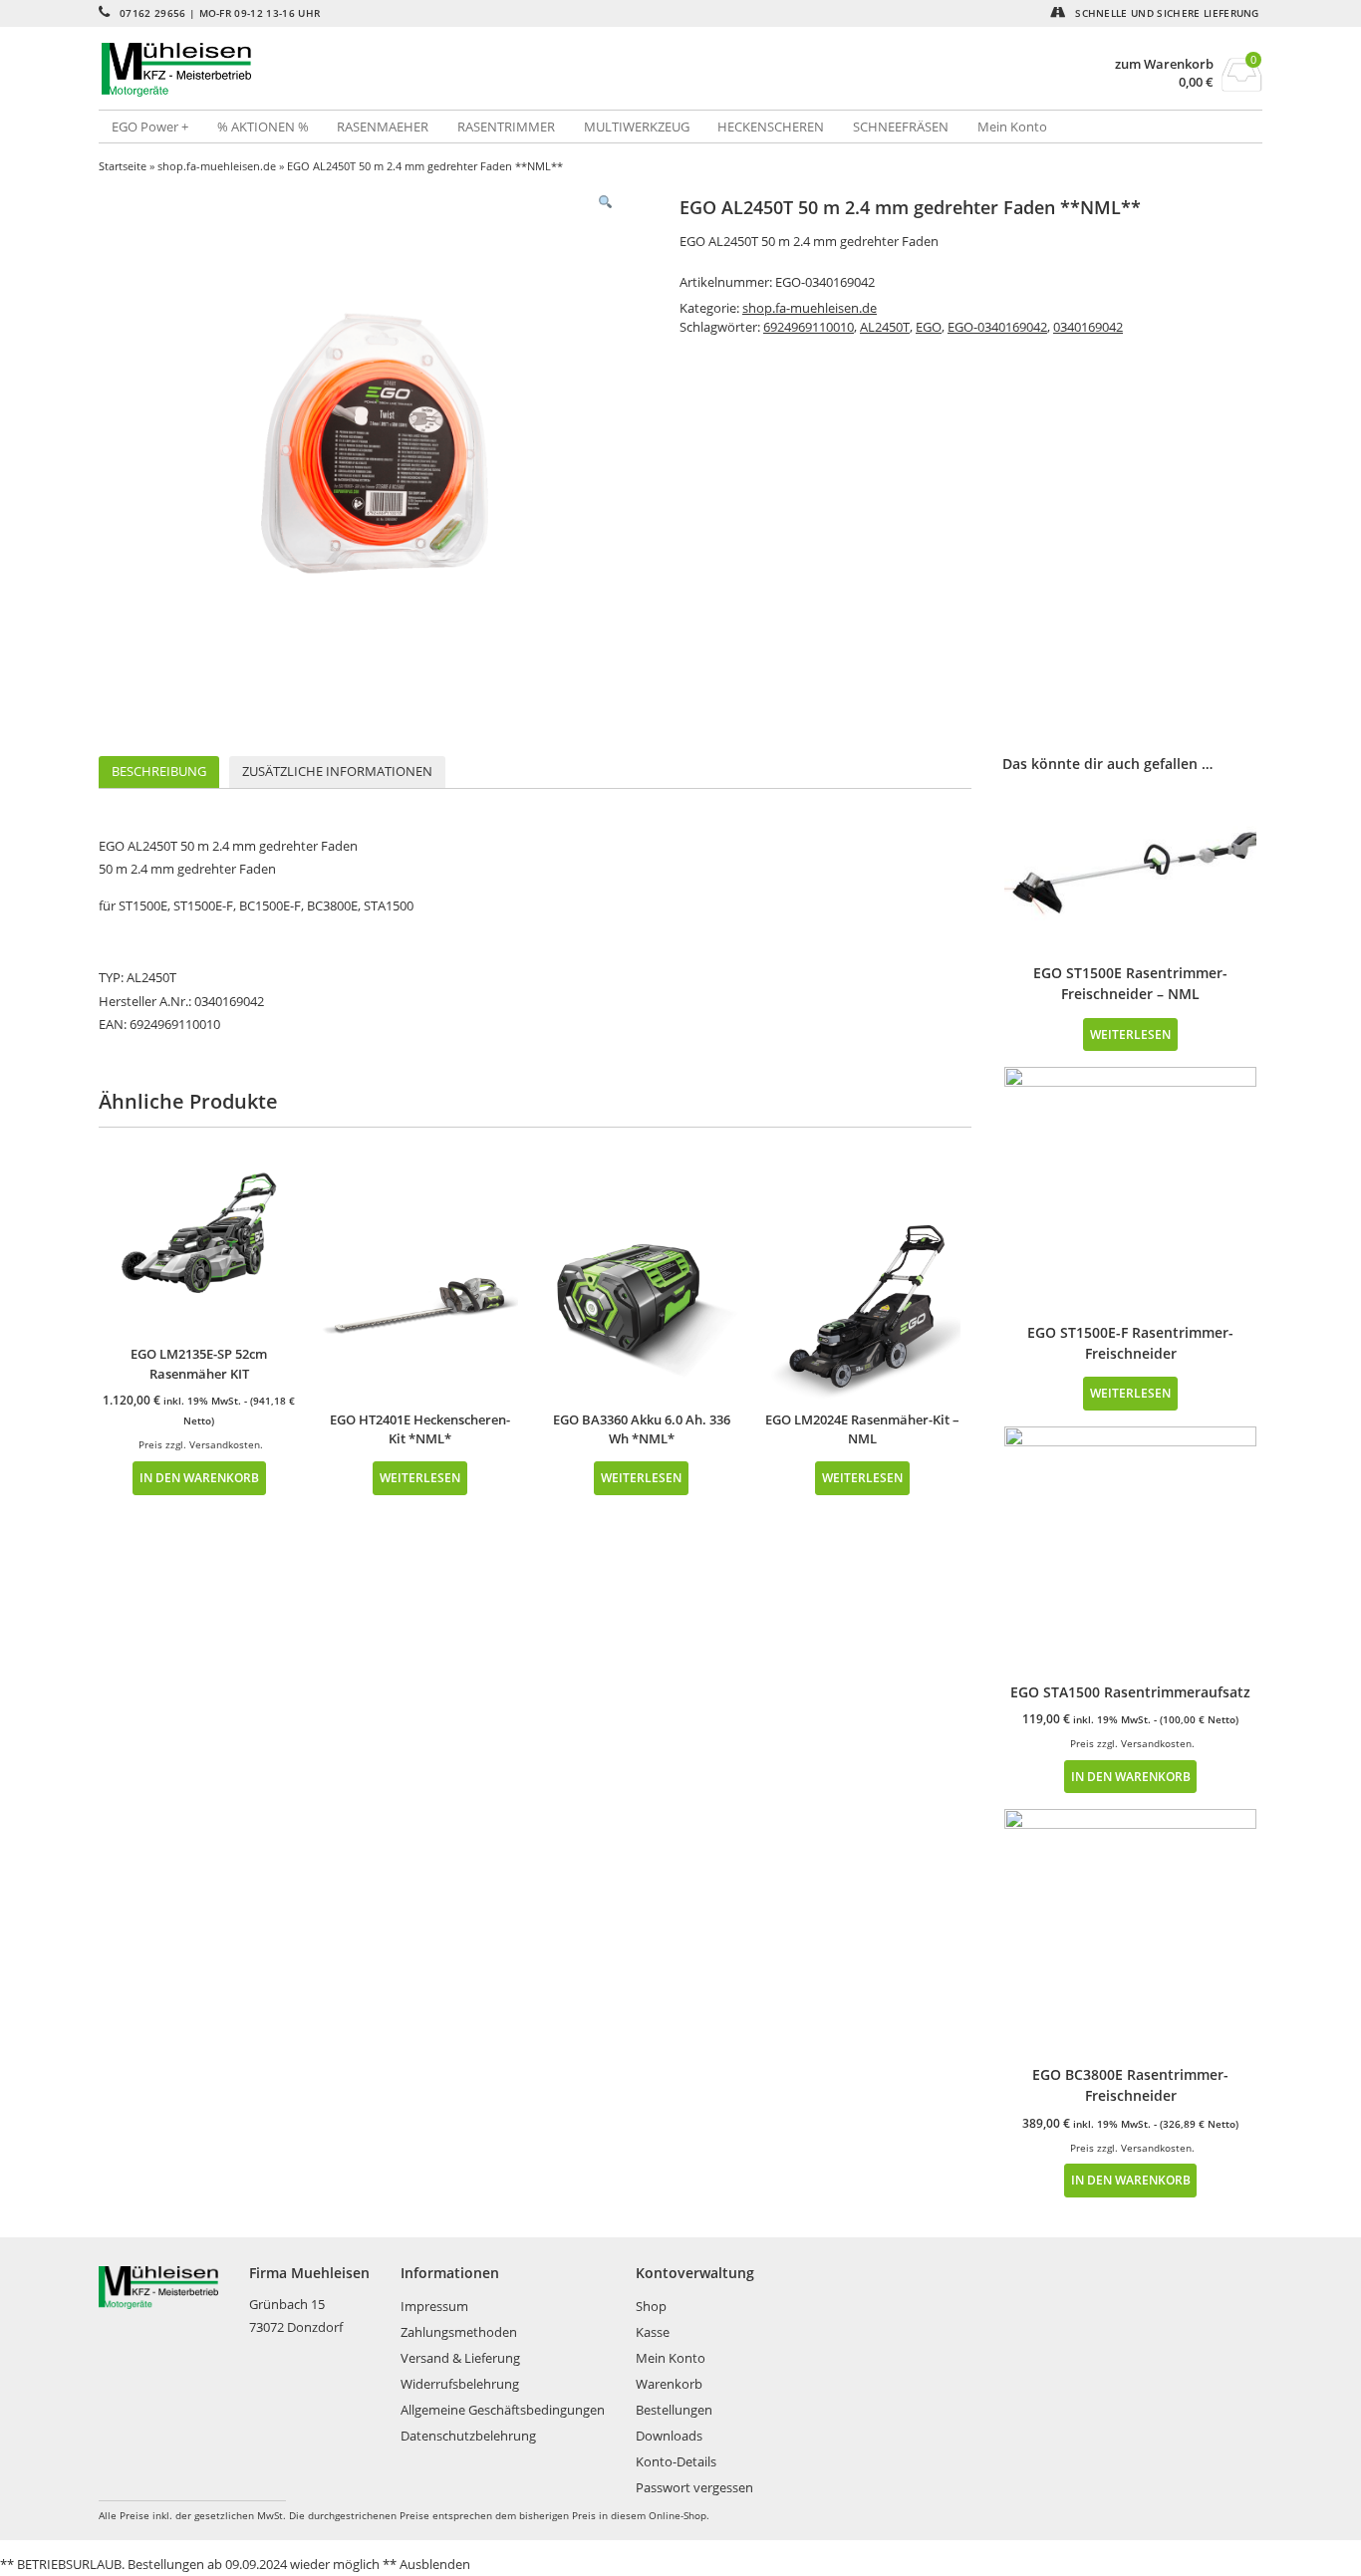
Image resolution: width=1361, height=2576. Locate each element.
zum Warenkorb (1164, 64)
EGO (929, 327)
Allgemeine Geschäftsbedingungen (503, 2410)
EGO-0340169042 (997, 327)
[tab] (159, 773)
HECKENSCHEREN (771, 127)
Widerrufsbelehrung (460, 2384)
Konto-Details (676, 2461)
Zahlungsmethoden (459, 2332)
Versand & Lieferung (460, 2358)
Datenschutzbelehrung (468, 2436)
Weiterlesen (420, 1477)
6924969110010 (809, 327)
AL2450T (885, 327)
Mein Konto (1012, 127)
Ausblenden (435, 2564)
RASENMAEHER (383, 127)
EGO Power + (150, 127)
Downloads (669, 2436)
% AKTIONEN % (263, 127)
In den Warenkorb (199, 1477)
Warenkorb (669, 2384)
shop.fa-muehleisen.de (217, 166)
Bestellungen (674, 2410)
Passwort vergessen (694, 2487)
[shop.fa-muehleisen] (390, 70)
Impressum (434, 2306)
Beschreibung (159, 771)
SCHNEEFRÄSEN (901, 127)
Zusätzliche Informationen (337, 771)
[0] (1242, 86)
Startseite (123, 166)
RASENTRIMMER (506, 127)
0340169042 (1088, 327)
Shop (651, 2306)
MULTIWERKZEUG (637, 127)
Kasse (653, 2332)
